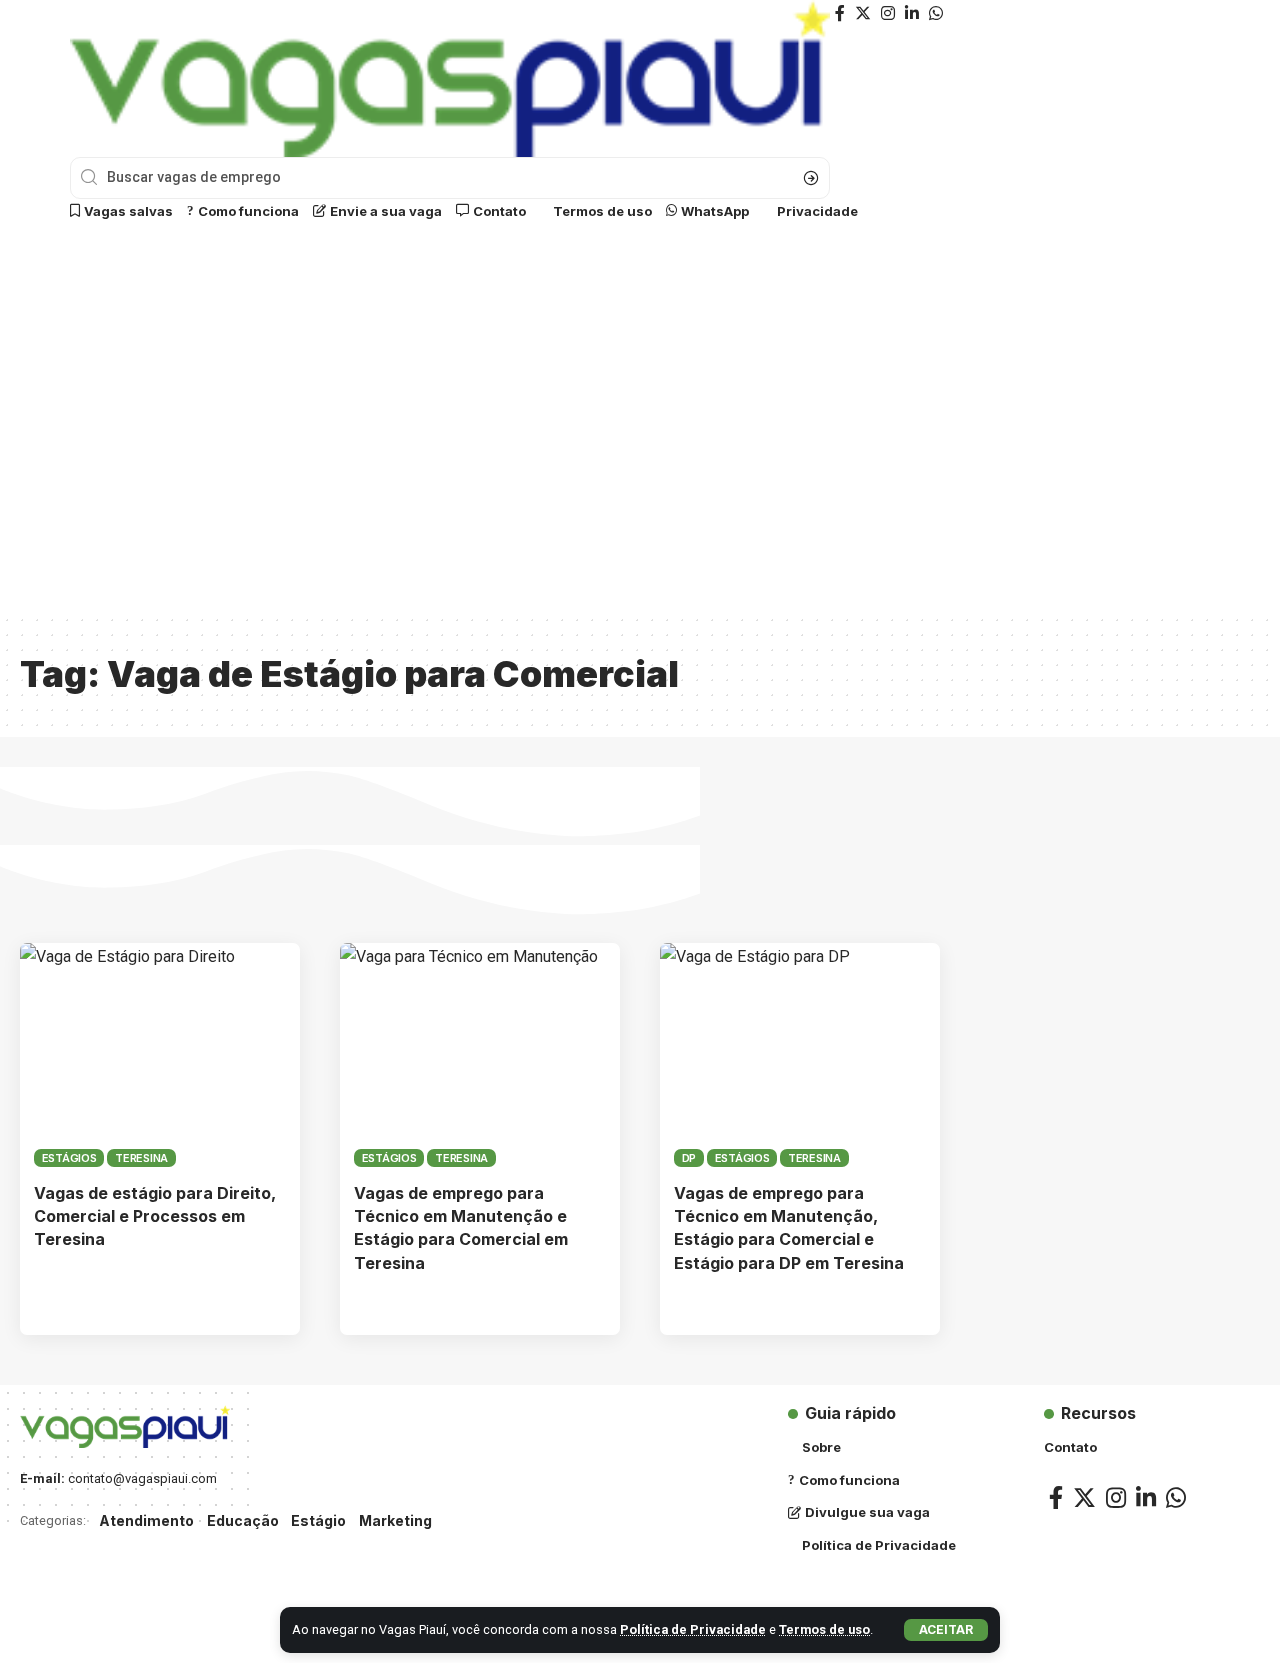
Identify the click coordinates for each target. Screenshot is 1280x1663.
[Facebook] (840, 13)
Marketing (395, 1520)
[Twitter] (863, 13)
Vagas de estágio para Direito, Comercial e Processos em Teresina (155, 1216)
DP (689, 1158)
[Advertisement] (640, 431)
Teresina (141, 1158)
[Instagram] (888, 13)
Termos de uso (824, 1629)
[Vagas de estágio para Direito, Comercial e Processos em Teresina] (160, 1055)
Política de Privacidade (693, 1629)
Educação (243, 1520)
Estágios (69, 1158)
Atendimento (146, 1520)
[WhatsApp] (936, 13)
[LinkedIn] (912, 13)
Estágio (318, 1520)
